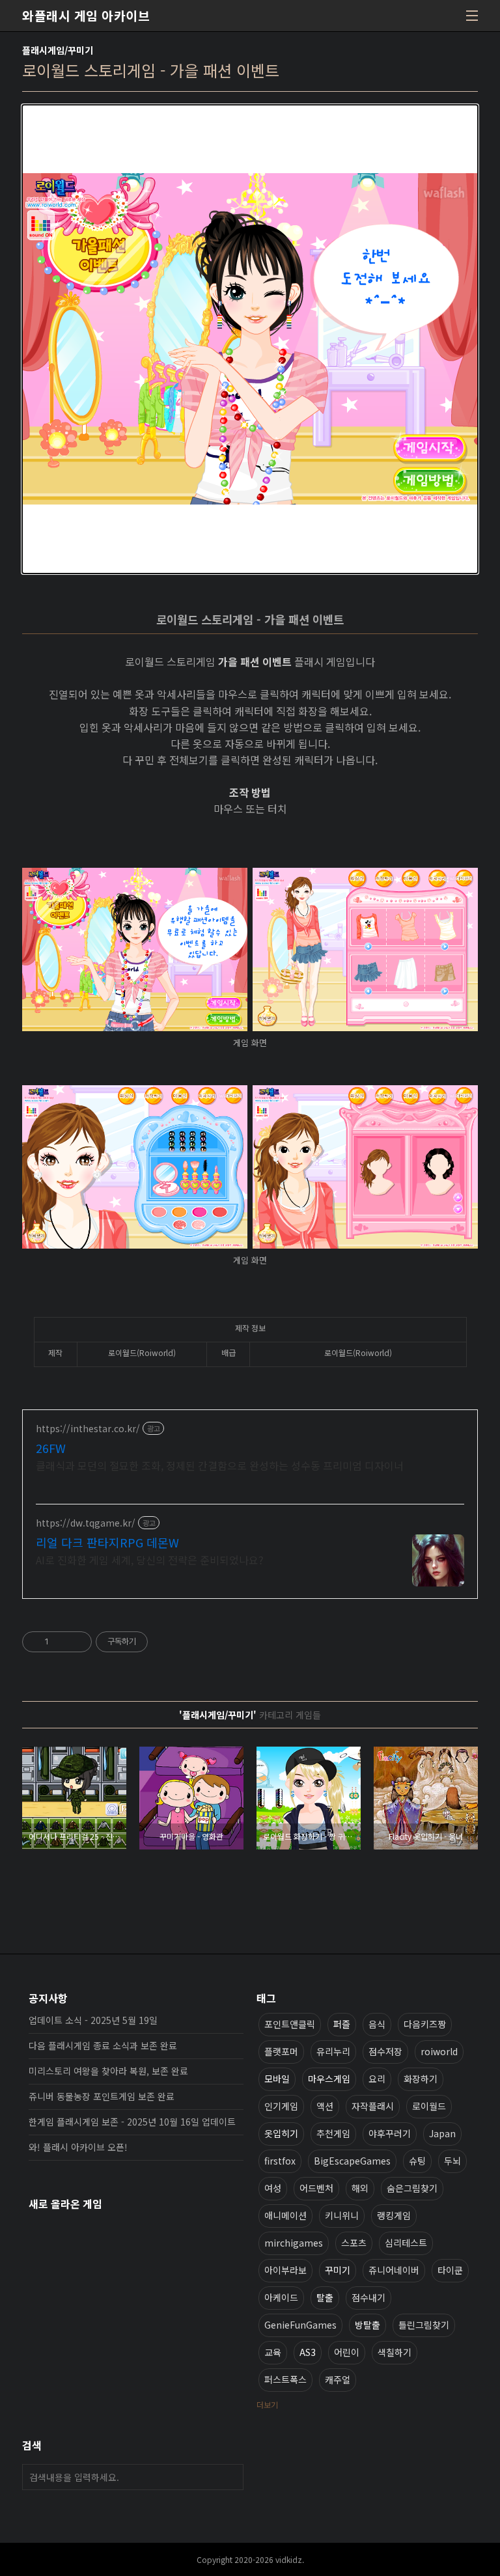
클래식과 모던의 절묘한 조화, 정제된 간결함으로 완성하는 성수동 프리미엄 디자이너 (220, 1465)
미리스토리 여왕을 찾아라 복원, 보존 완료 (108, 2071)
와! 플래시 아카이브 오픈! (78, 2147)
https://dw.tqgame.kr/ (86, 1523)
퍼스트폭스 (285, 2379)
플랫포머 (281, 2051)
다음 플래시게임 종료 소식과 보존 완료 (103, 2045)
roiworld (439, 2051)
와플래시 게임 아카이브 (86, 16)
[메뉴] (472, 16)
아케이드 (281, 2297)
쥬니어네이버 (394, 2270)
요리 (377, 2079)
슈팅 (417, 2161)
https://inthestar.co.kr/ (88, 1429)
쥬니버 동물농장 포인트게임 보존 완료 (102, 2096)
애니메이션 (285, 2215)
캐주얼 (338, 2379)
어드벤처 (316, 2188)
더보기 (267, 2404)
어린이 (347, 2352)
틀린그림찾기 (424, 2325)
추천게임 (333, 2133)
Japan (442, 2133)
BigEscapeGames (352, 2161)
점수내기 (368, 2297)
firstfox (280, 2161)
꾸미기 (338, 2270)
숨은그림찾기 (412, 2188)
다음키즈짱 (425, 2024)
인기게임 (281, 2106)
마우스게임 (329, 2079)
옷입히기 (281, 2133)
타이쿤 (450, 2270)
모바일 (277, 2079)
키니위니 (342, 2215)
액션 (325, 2106)
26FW (51, 1448)
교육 (273, 2352)
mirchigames (294, 2243)
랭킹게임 (394, 2215)
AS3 (308, 2352)
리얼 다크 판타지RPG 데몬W (107, 1542)
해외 (360, 2188)
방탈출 (368, 2325)
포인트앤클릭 (290, 2024)
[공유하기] (61, 1642)
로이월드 (429, 2106)
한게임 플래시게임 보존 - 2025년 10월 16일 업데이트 (132, 2122)
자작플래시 (373, 2106)
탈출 (325, 2297)
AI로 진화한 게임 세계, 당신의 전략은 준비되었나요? (150, 1559)
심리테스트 (406, 2243)
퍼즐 (342, 2024)
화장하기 (421, 2079)
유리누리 (333, 2051)
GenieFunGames (300, 2325)
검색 (230, 2477)
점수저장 (385, 2051)
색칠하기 (395, 2352)
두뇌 (452, 2161)
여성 (273, 2188)
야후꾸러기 (390, 2133)
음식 (377, 2024)
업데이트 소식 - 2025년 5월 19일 (93, 2020)
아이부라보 (285, 2270)
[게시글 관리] (77, 1642)
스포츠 (354, 2243)
